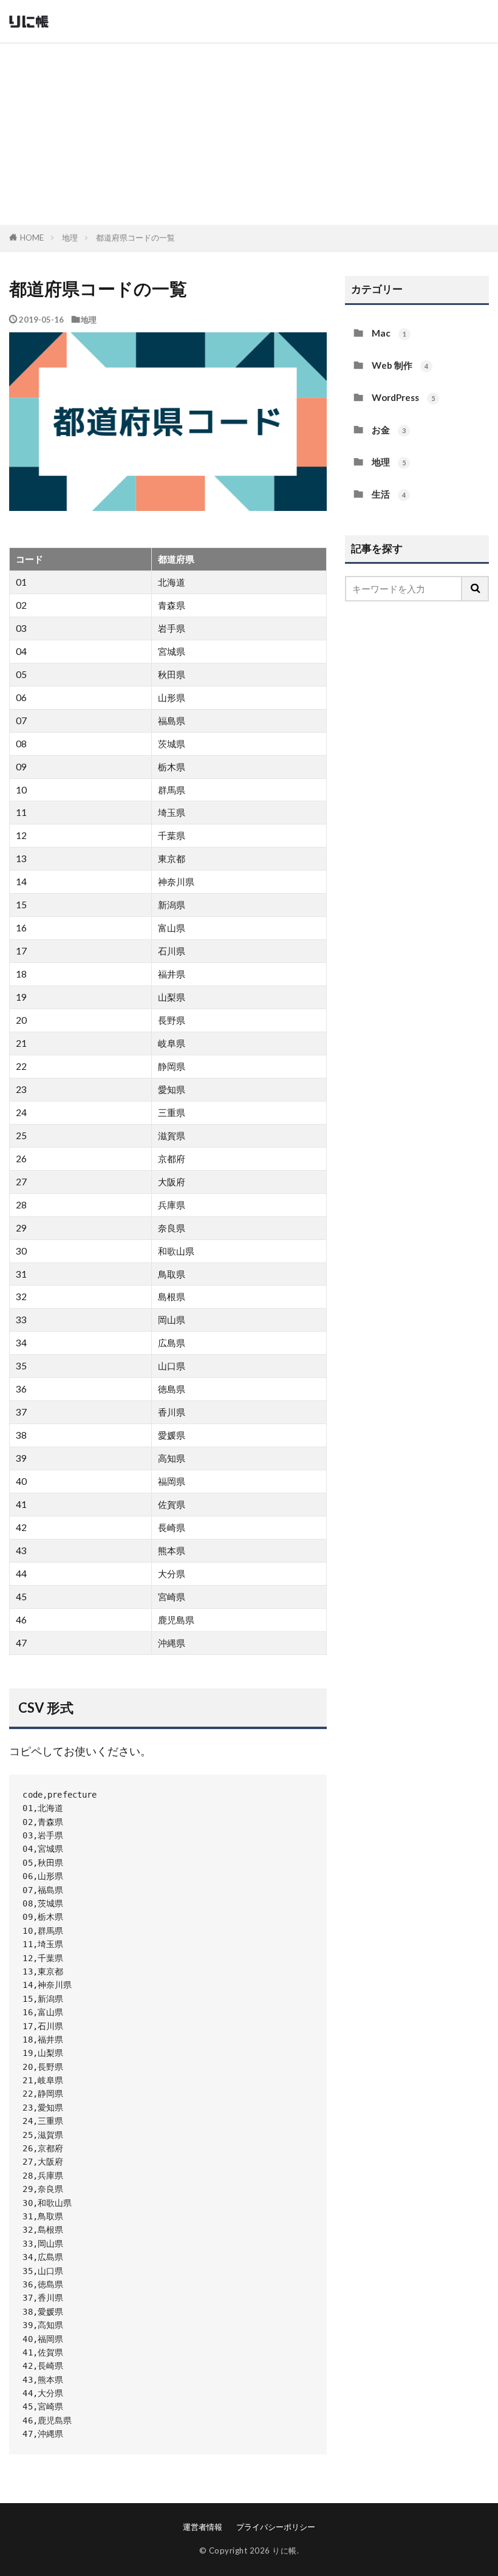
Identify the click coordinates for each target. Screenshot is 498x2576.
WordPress (403, 397)
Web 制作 (400, 365)
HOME (32, 238)
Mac (389, 333)
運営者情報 (203, 2527)
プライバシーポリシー (276, 2527)
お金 (389, 430)
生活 (389, 494)
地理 (70, 238)
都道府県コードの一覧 (135, 238)
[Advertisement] (249, 134)
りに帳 (285, 2550)
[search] (476, 589)
